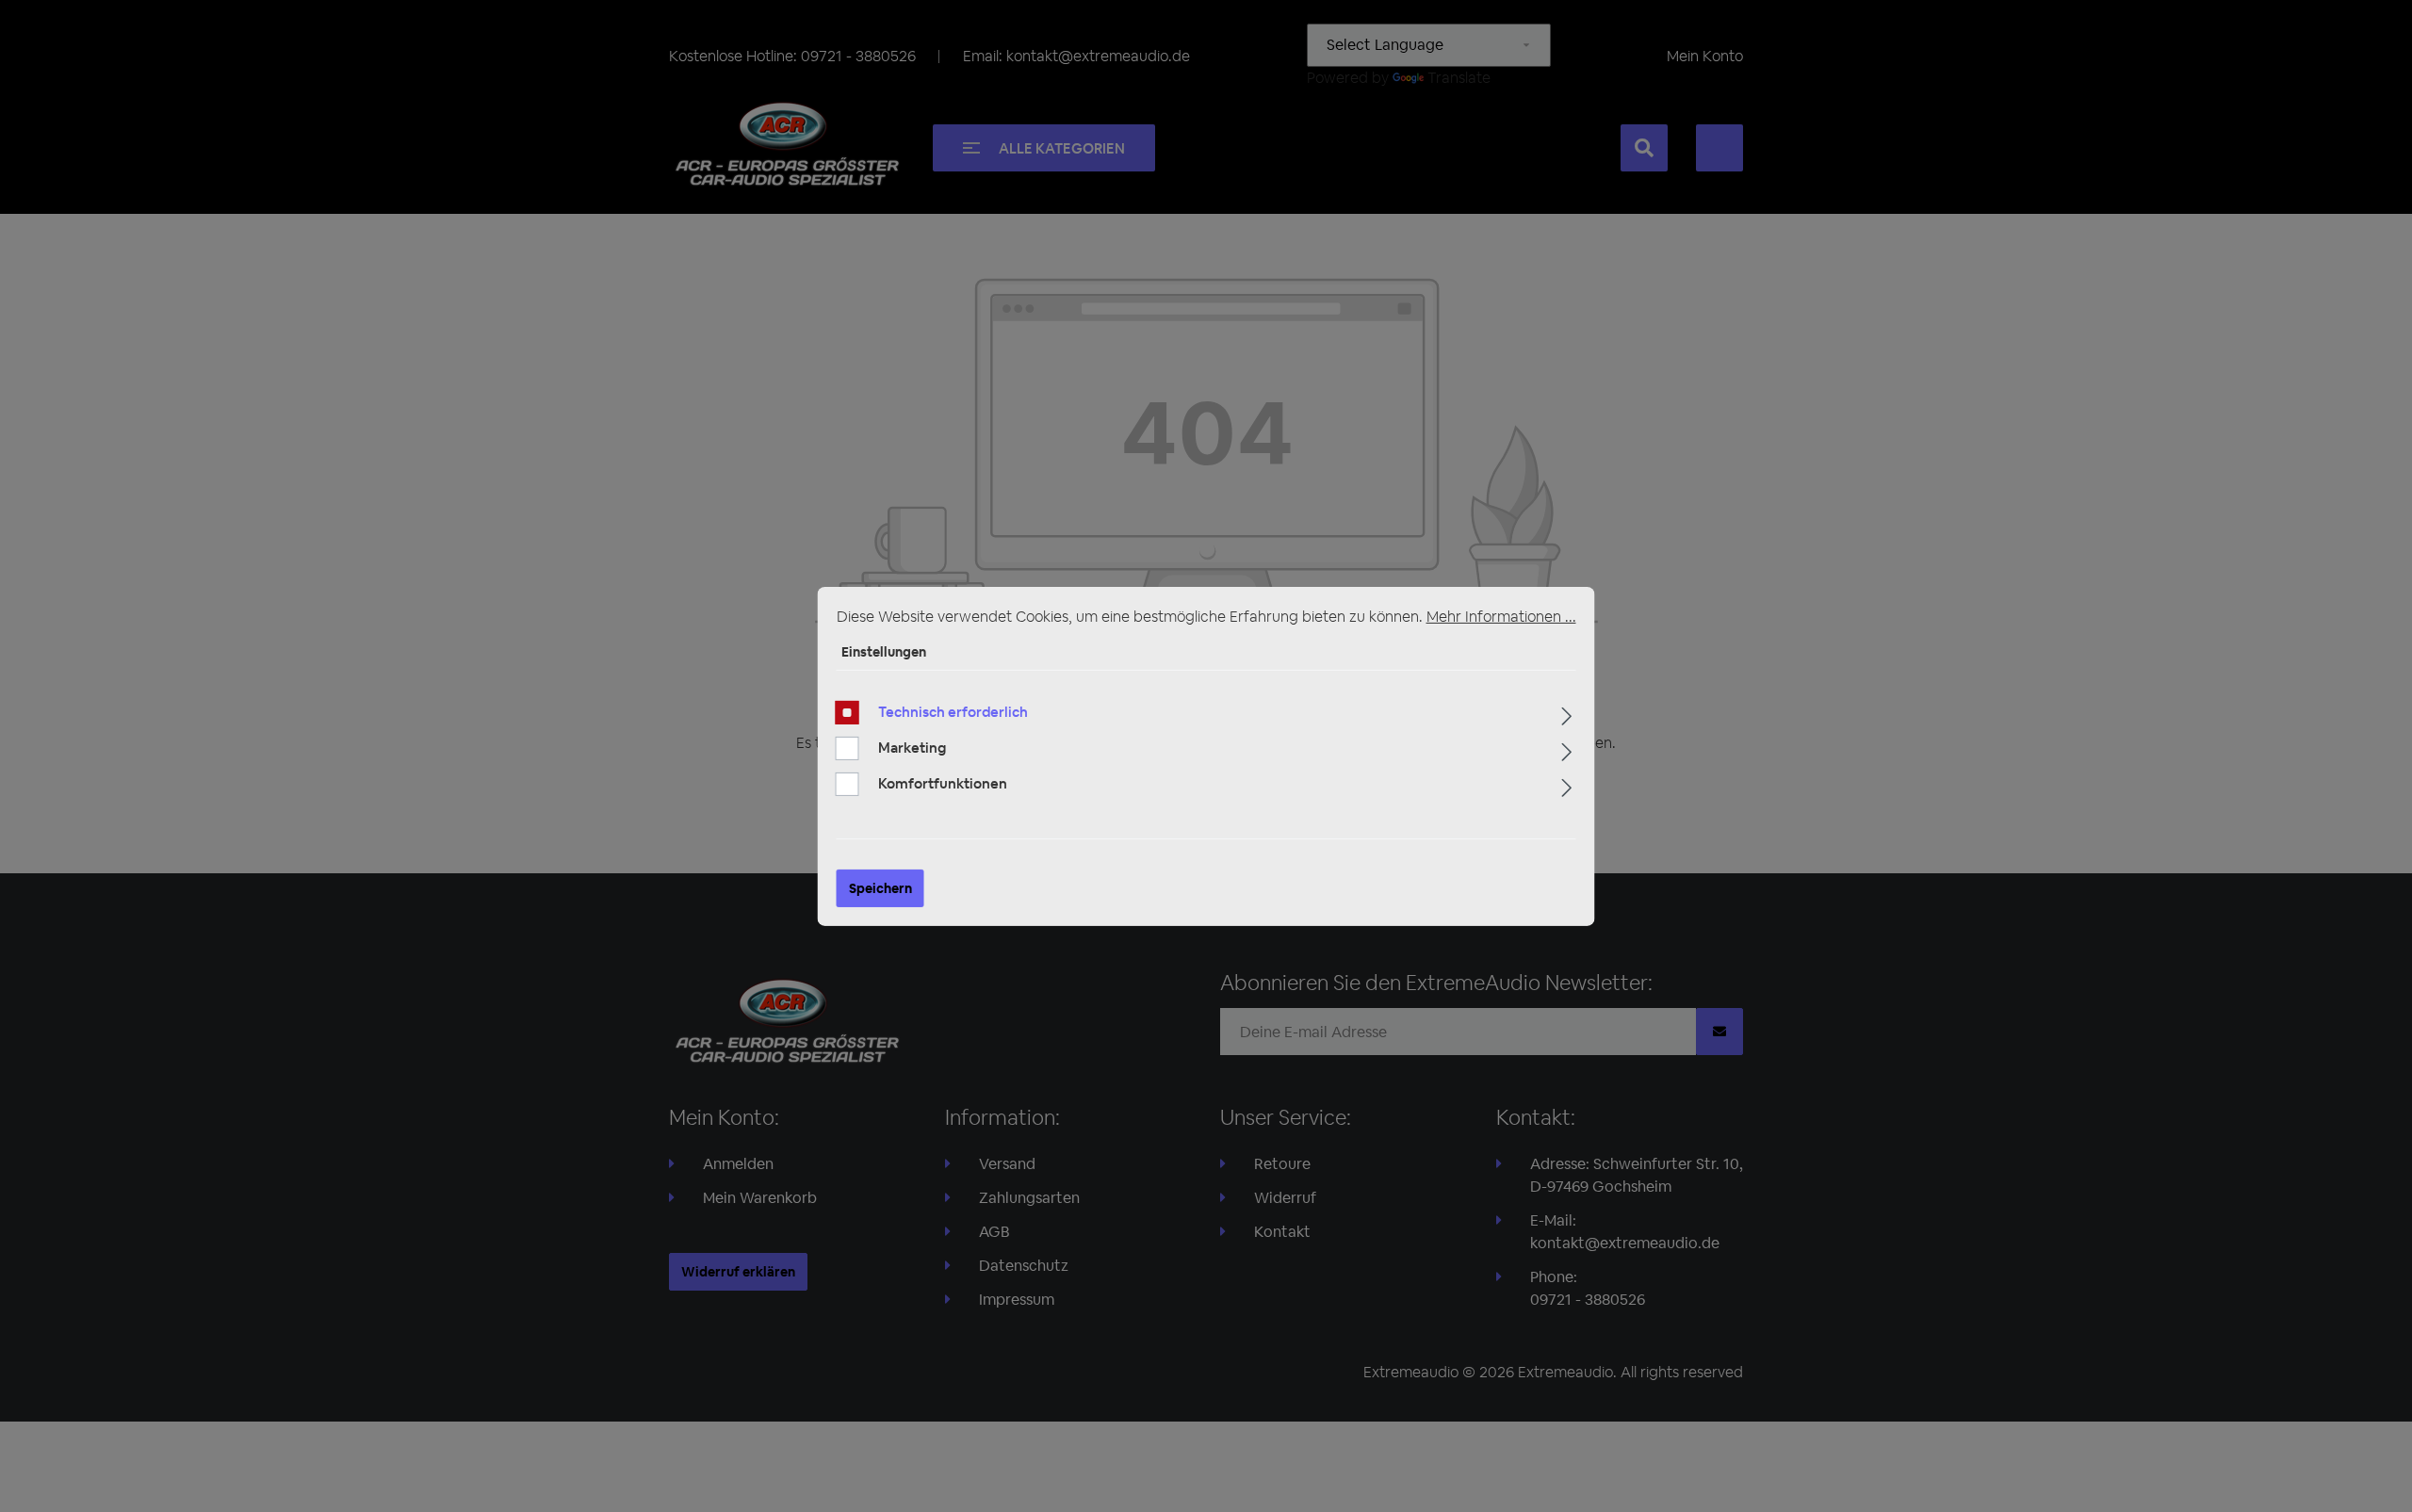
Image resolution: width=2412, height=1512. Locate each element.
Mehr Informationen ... (1501, 616)
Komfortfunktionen (943, 783)
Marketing (912, 748)
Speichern (880, 888)
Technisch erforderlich (953, 712)
